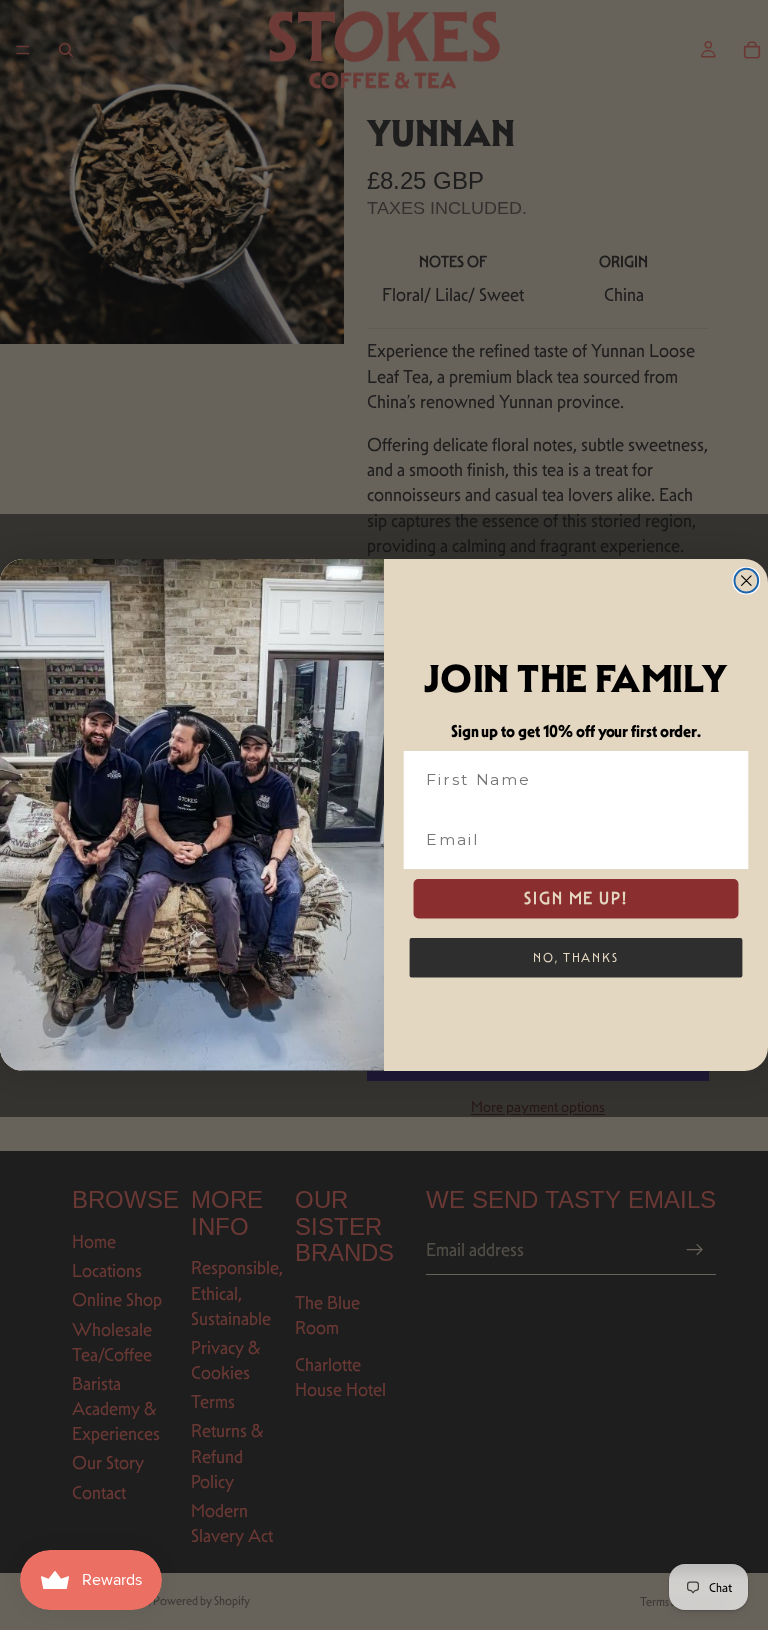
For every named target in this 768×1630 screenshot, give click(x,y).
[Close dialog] (747, 581)
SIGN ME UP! (575, 897)
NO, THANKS (576, 956)
